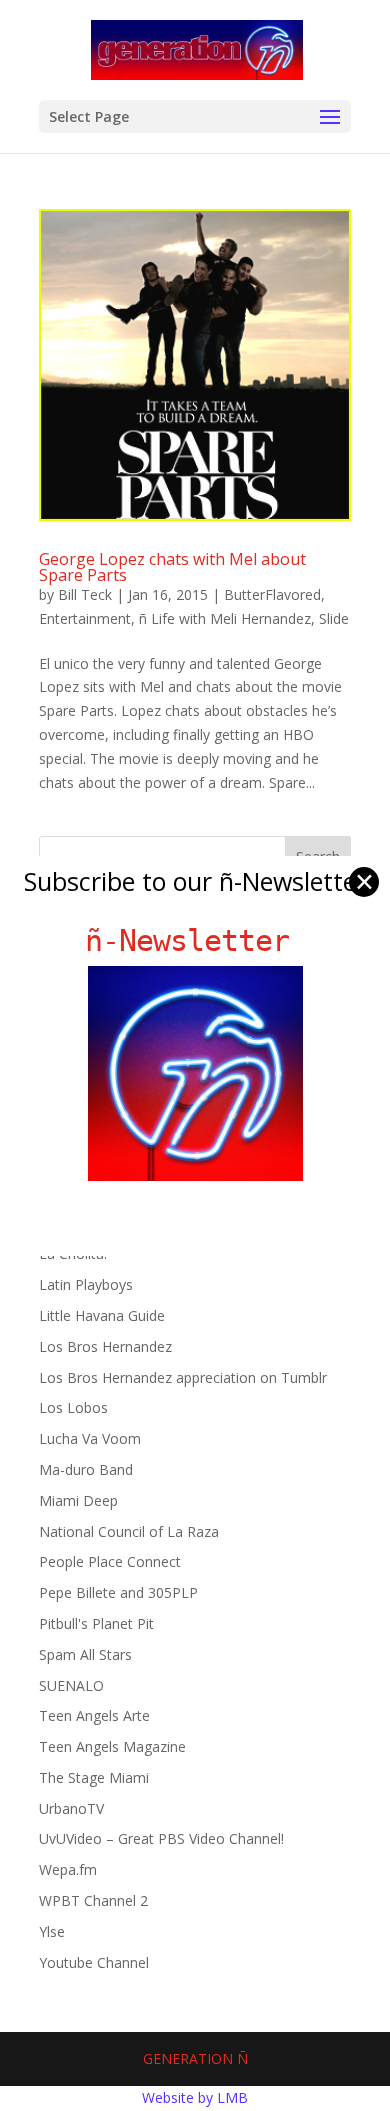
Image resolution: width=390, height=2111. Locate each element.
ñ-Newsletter (195, 940)
